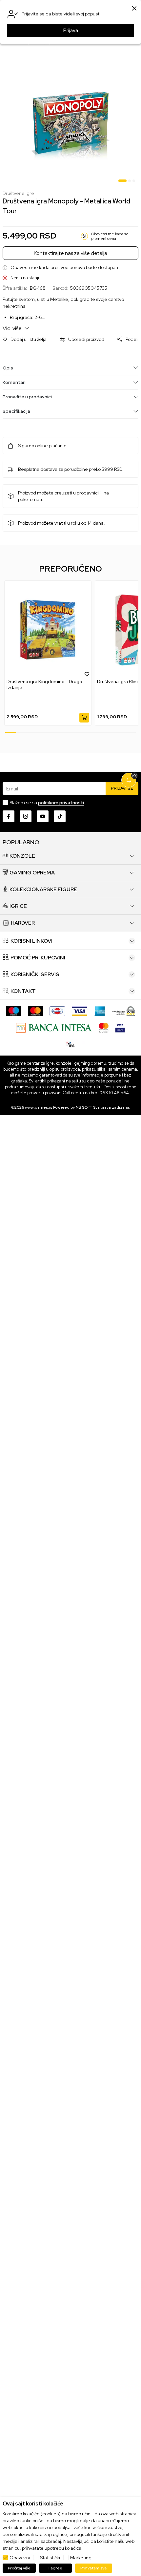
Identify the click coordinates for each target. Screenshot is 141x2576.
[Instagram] (26, 816)
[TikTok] (60, 816)
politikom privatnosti (61, 803)
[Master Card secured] (104, 1027)
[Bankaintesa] (54, 1027)
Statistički (50, 2558)
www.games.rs (39, 1107)
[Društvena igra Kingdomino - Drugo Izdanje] (48, 630)
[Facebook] (9, 816)
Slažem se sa (47, 803)
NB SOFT (84, 1107)
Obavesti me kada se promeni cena (110, 236)
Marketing (81, 2558)
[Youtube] (43, 816)
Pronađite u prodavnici (27, 397)
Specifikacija (16, 411)
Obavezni (20, 2558)
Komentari (14, 382)
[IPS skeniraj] (70, 1044)
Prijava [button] (71, 31)
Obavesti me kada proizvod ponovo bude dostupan (64, 268)
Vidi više (13, 328)
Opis (8, 368)
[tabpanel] (70, 122)
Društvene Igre (18, 193)
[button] (25, 339)
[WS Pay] (123, 1011)
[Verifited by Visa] (120, 1027)
